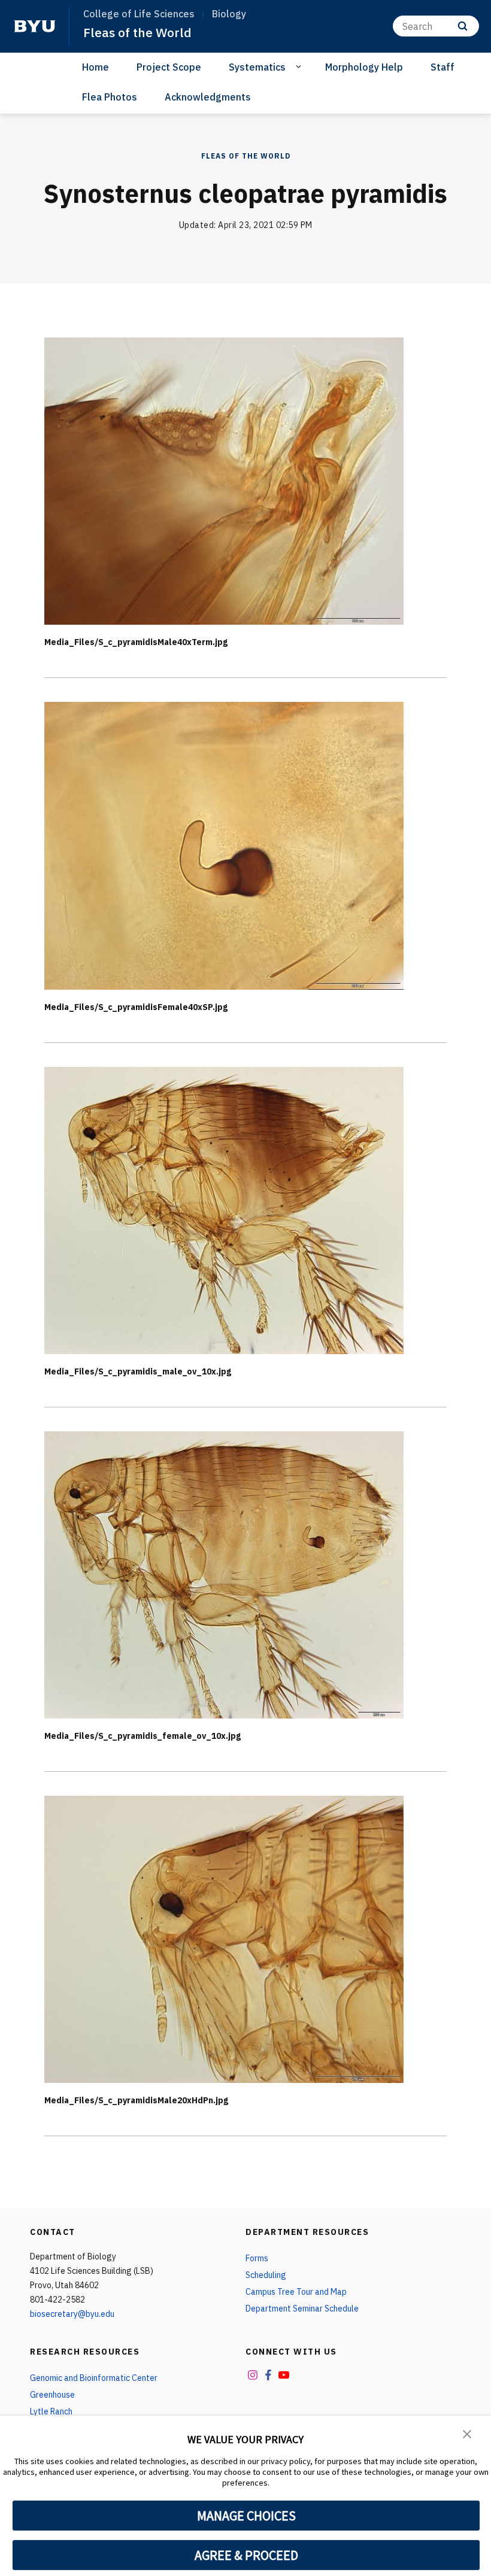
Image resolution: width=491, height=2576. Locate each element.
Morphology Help (364, 67)
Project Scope (169, 67)
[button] (467, 2433)
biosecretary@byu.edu (72, 2314)
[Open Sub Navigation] (300, 66)
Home (96, 67)
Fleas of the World (137, 32)
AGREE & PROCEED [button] (246, 2555)
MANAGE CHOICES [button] (246, 2516)
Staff (442, 67)
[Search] (463, 26)
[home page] (35, 26)
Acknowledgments (208, 97)
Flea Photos (110, 97)
